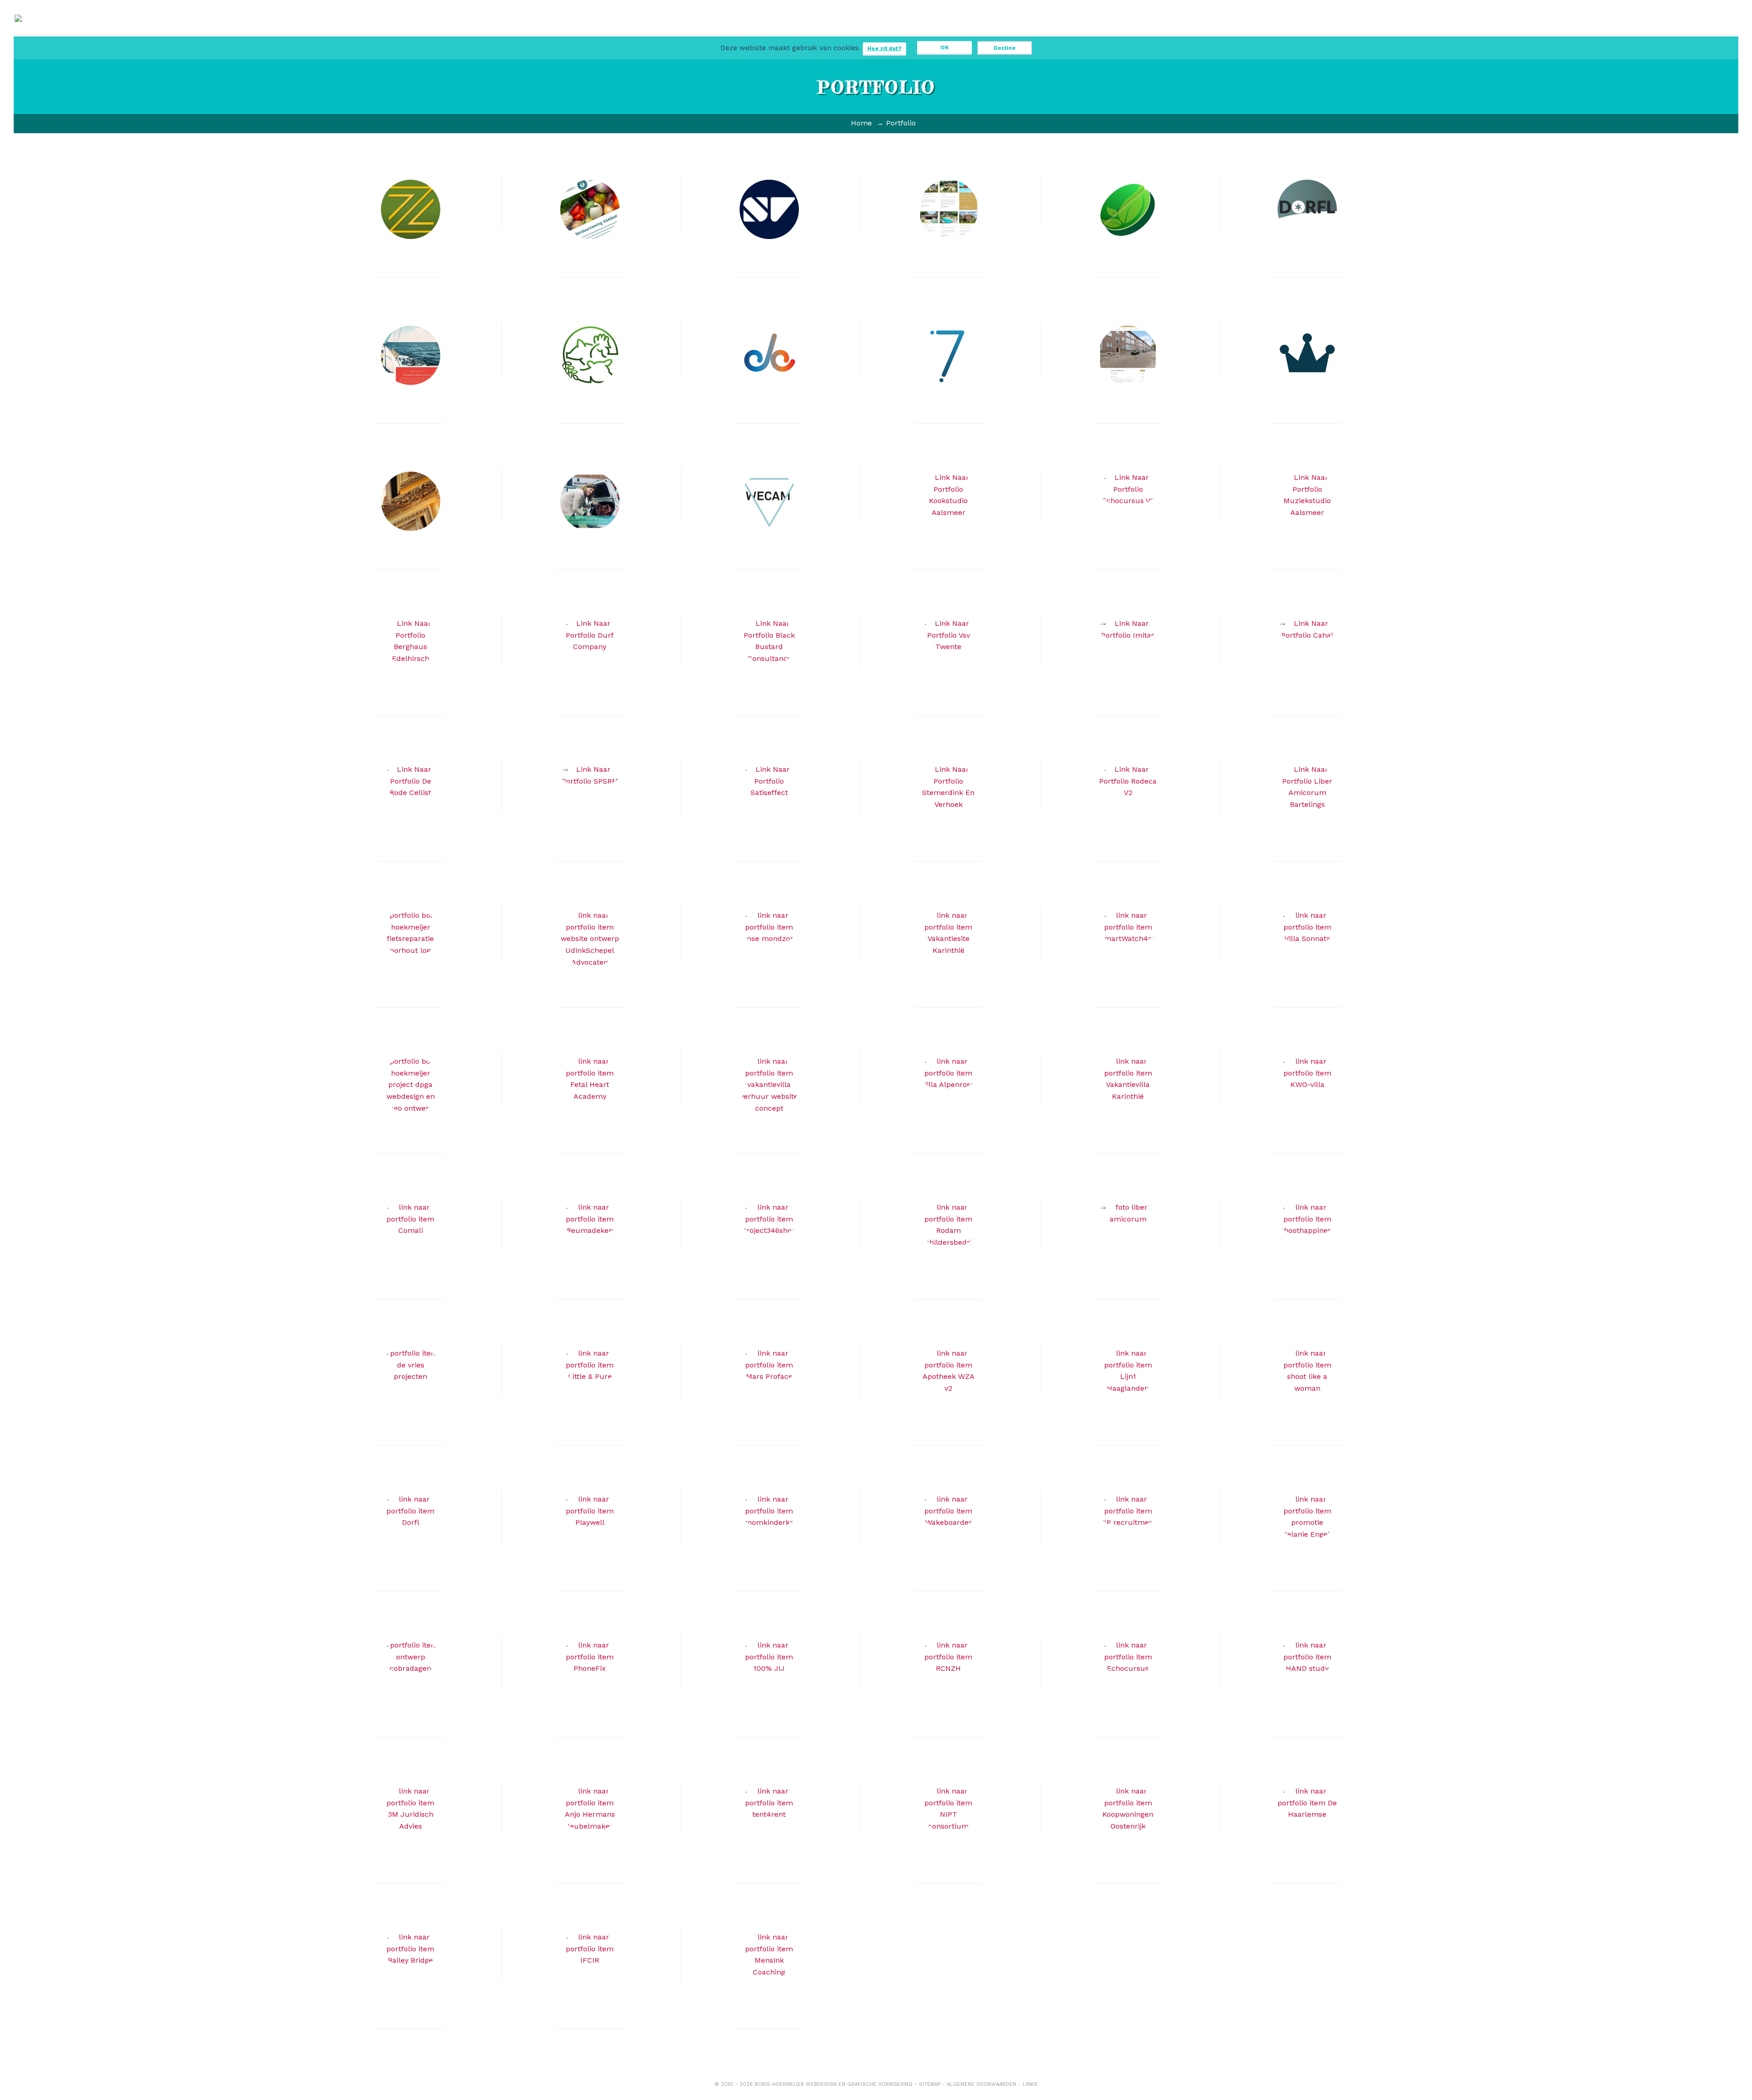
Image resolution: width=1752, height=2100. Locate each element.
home (756, 28)
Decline (1005, 48)
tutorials (920, 32)
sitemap (930, 2084)
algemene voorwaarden (981, 2084)
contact (1002, 32)
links (1030, 2084)
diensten (797, 32)
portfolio (838, 32)
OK (944, 47)
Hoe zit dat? (884, 48)
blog (879, 32)
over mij (961, 32)
